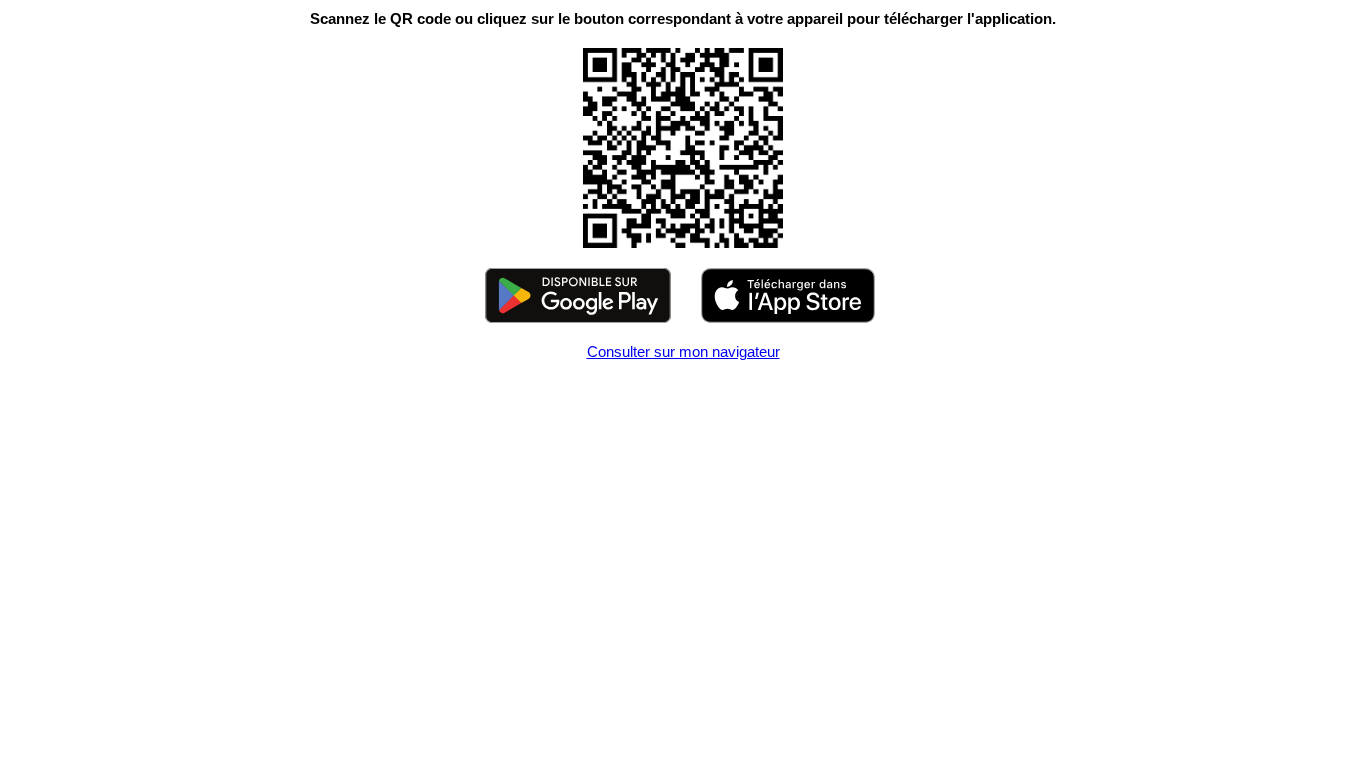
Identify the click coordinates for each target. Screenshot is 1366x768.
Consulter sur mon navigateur (683, 351)
